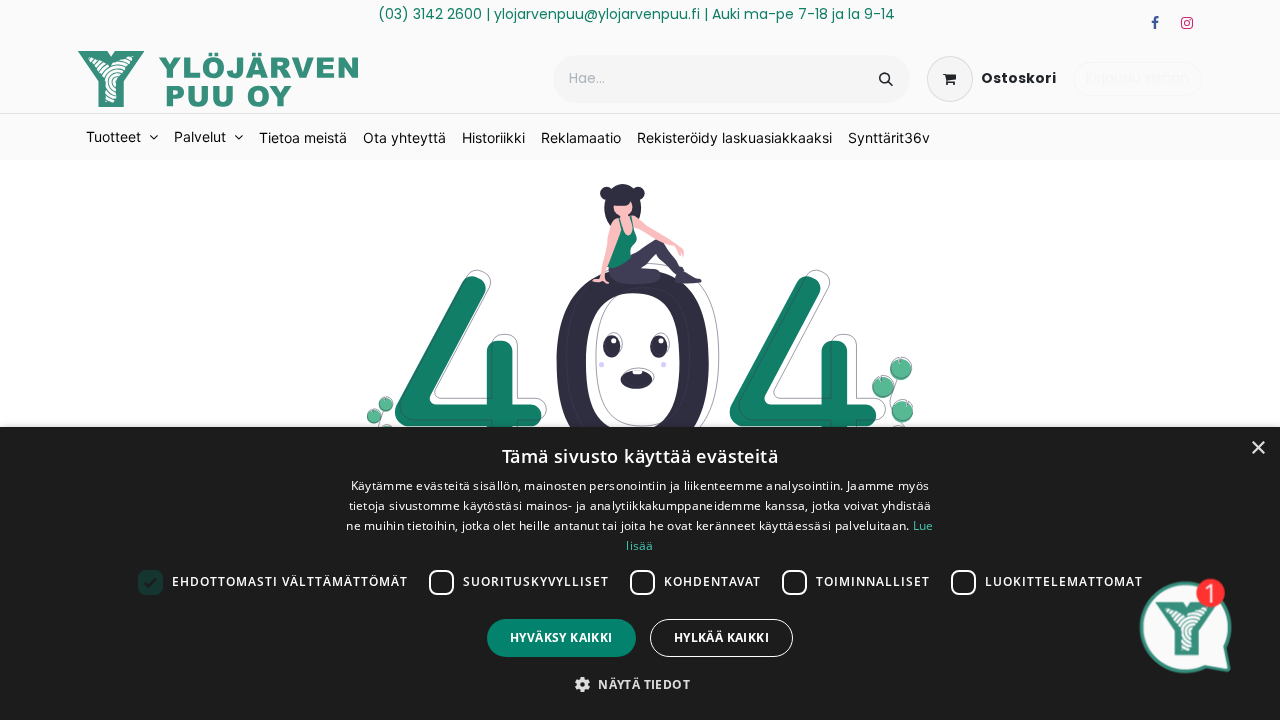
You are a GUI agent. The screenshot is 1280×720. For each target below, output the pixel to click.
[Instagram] (1187, 23)
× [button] (1257, 448)
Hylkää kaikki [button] (721, 637)
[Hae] (886, 79)
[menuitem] (122, 137)
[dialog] (640, 573)
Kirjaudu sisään (1137, 78)
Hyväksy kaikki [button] (561, 637)
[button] (640, 684)
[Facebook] (1155, 23)
